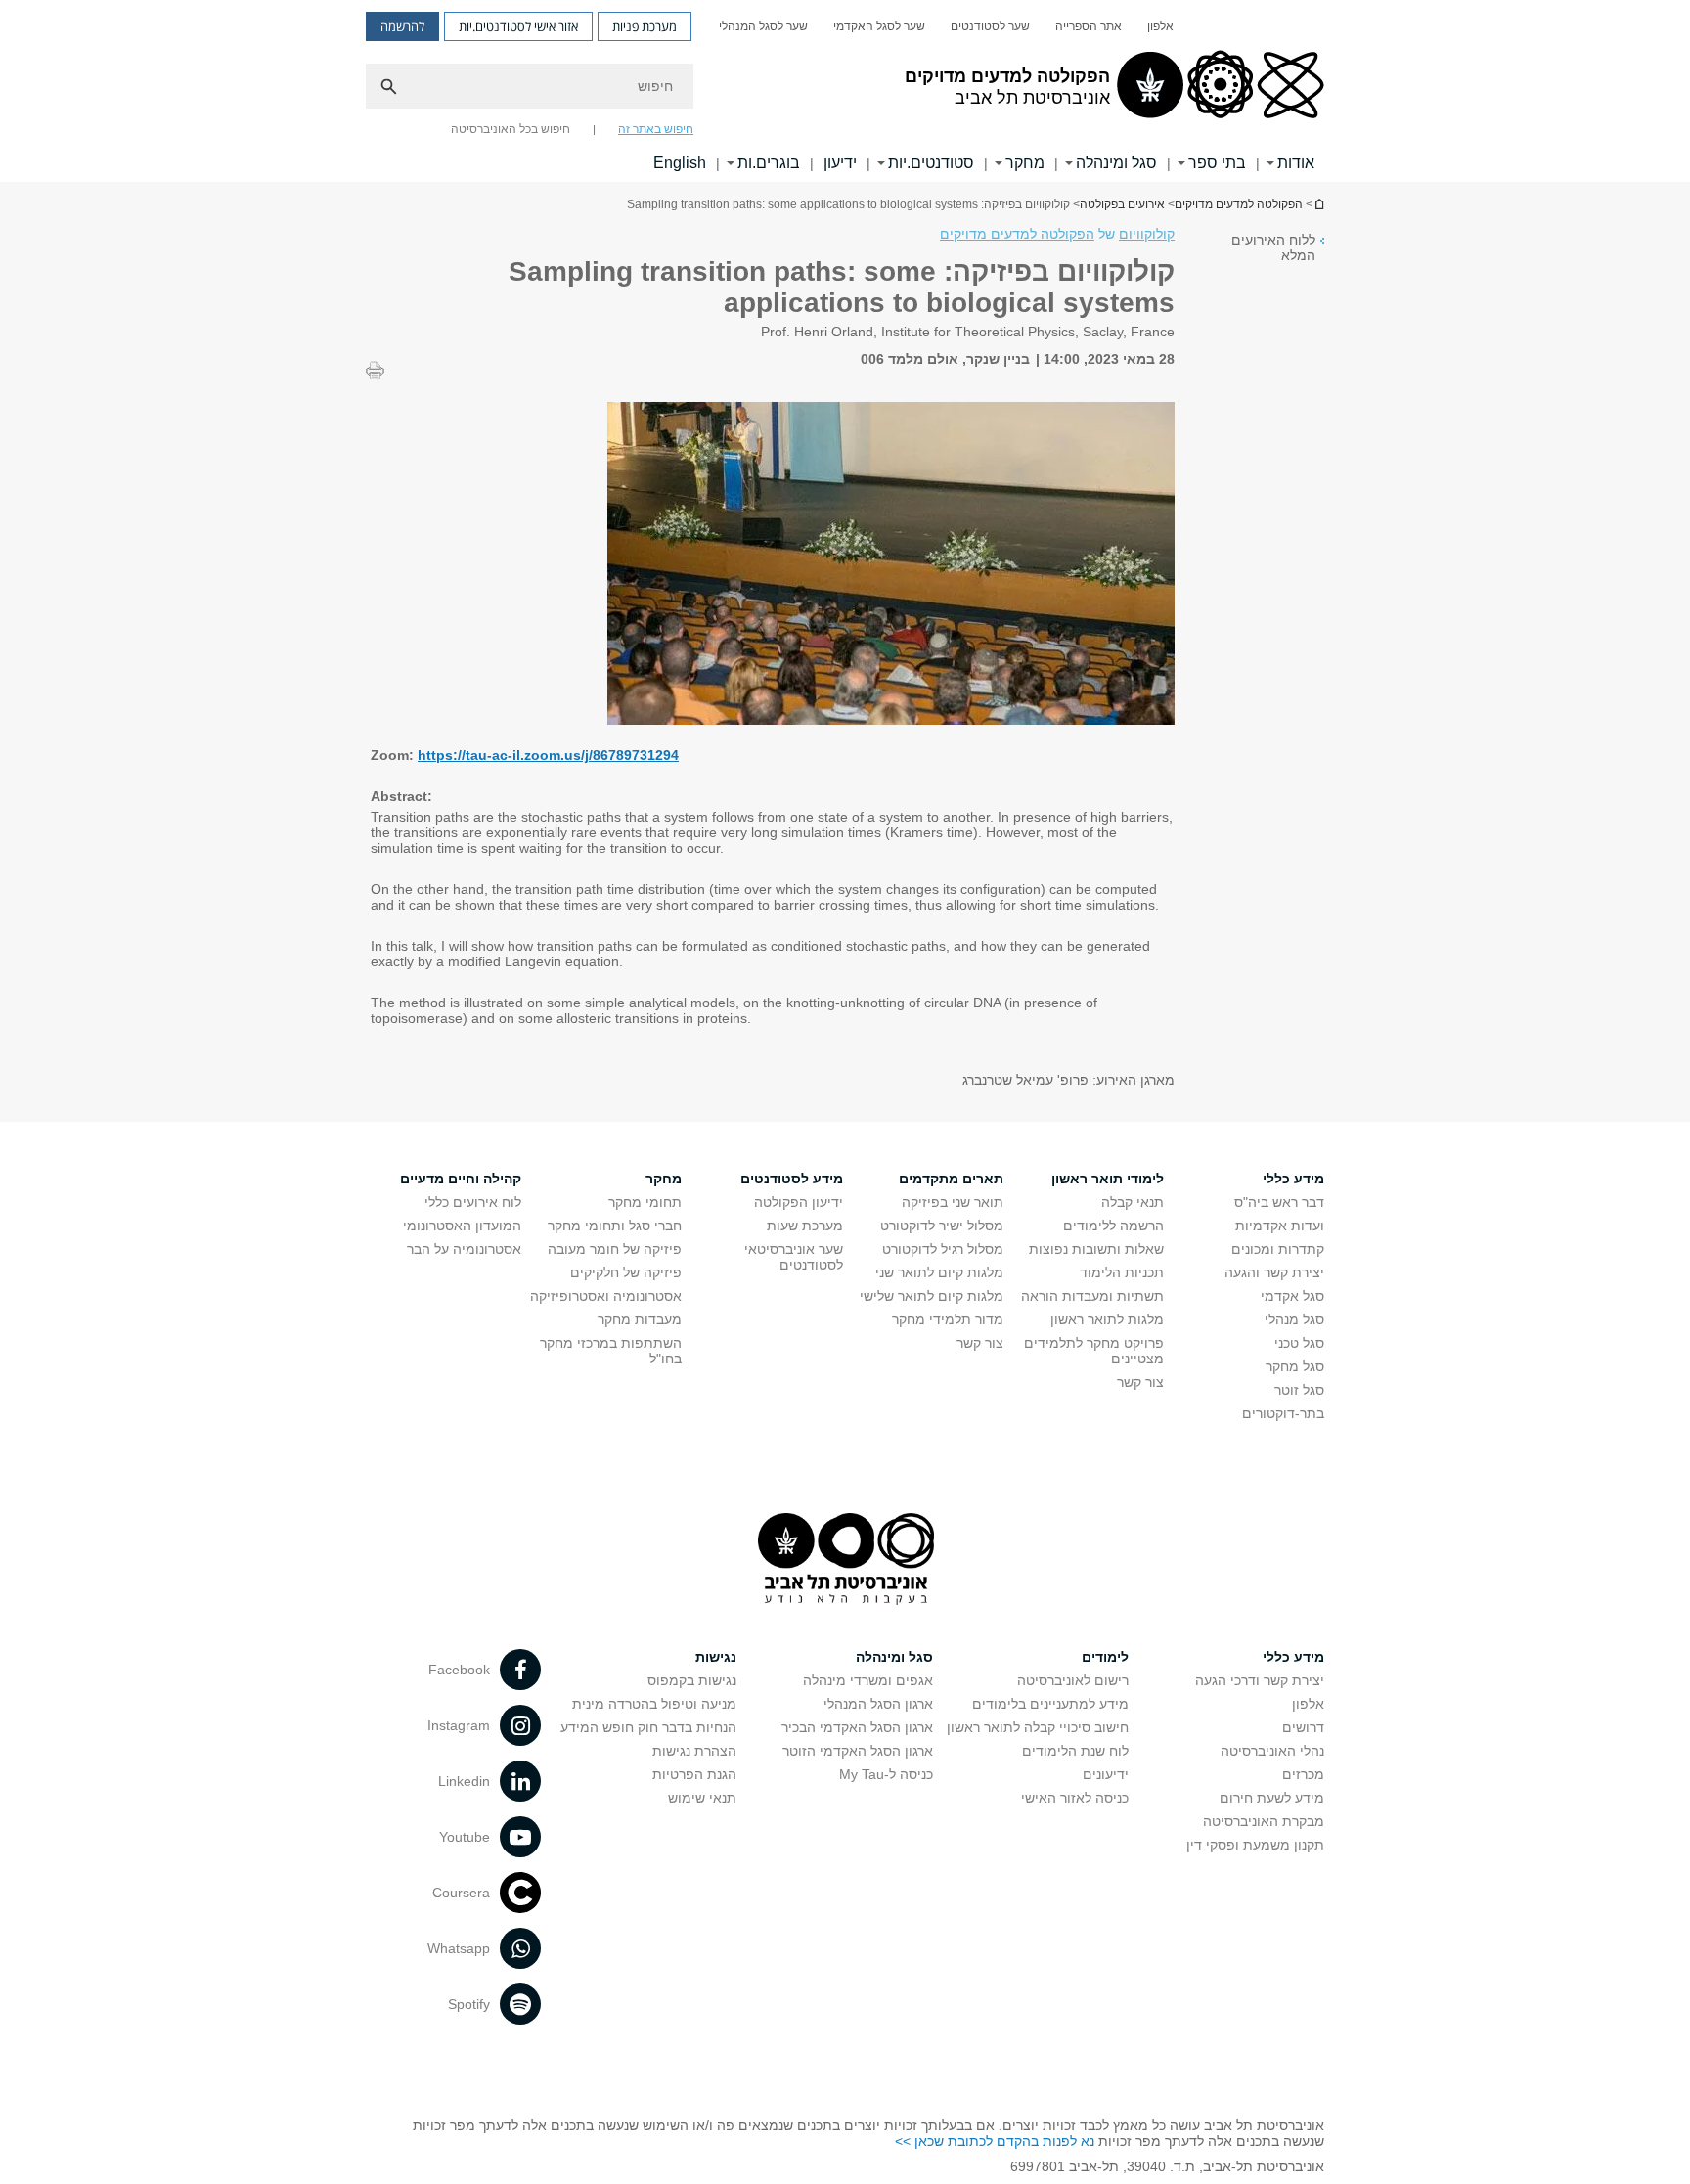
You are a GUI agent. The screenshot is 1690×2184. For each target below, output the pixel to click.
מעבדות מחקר (640, 1319)
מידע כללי (1293, 1657)
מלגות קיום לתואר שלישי (932, 1296)
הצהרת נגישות (694, 1751)
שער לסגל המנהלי (763, 26)
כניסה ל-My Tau (886, 1774)
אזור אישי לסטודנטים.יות (518, 26)
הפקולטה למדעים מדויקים (1239, 204)
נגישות (716, 1657)
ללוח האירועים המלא (1273, 247)
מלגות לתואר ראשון (1107, 1319)
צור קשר (1140, 1382)
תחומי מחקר (645, 1202)
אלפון (1160, 26)
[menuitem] (1160, 26)
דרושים (1303, 1727)
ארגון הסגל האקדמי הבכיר (857, 1727)
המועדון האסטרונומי (462, 1226)
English (680, 163)
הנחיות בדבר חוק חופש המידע (648, 1727)
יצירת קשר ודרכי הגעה (1260, 1680)
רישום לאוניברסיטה (1073, 1680)
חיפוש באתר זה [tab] (656, 129)
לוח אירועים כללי (473, 1202)
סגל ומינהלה (1116, 163)
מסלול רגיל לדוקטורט (943, 1249)
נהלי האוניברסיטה (1272, 1751)
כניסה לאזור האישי (1075, 1798)
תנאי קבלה (1133, 1202)
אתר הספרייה (1089, 26)
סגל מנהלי (1294, 1319)
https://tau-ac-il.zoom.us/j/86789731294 (548, 755)
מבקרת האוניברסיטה (1264, 1821)
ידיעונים (1106, 1774)
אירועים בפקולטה (1122, 204)
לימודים (1105, 1657)
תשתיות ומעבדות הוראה (1092, 1296)
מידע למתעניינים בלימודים (1050, 1704)
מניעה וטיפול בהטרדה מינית (654, 1704)
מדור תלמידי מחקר (948, 1319)
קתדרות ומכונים (1278, 1249)
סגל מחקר (1295, 1366)
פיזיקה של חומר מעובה (615, 1249)
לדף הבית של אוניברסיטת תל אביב (1318, 204)
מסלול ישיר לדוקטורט (942, 1226)
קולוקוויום (1147, 234)
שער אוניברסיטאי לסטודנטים (794, 1257)
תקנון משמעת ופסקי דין (1255, 1845)
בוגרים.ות (769, 163)
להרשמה (402, 26)
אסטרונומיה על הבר (464, 1249)
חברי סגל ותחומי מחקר (615, 1226)
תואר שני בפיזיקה (953, 1202)
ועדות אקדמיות (1280, 1226)
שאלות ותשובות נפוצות (1096, 1249)
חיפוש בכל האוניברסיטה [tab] (511, 129)
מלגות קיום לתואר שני (939, 1272)
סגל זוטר (1299, 1390)
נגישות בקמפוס (692, 1680)
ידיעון (840, 163)
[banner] (845, 91)
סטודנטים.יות (931, 163)
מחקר (1025, 163)
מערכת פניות (645, 26)
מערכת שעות (805, 1226)
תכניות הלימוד (1122, 1272)
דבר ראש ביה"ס (1279, 1202)
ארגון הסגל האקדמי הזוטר (858, 1751)
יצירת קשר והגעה (1274, 1272)
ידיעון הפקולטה (799, 1202)
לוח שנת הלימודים (1075, 1751)
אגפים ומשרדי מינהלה (868, 1680)
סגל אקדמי (1292, 1296)
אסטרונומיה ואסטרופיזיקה (606, 1296)
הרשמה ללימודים (1113, 1226)
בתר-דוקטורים (1283, 1413)
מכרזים (1303, 1774)
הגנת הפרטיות (694, 1774)
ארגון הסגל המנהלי (878, 1704)
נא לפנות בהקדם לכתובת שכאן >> (995, 2141)
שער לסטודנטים (990, 26)
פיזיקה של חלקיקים (626, 1272)
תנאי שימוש (702, 1798)
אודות (1296, 163)
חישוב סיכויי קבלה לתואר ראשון (1038, 1727)
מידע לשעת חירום (1272, 1798)
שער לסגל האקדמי (879, 26)
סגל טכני (1299, 1343)
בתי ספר (1217, 163)
